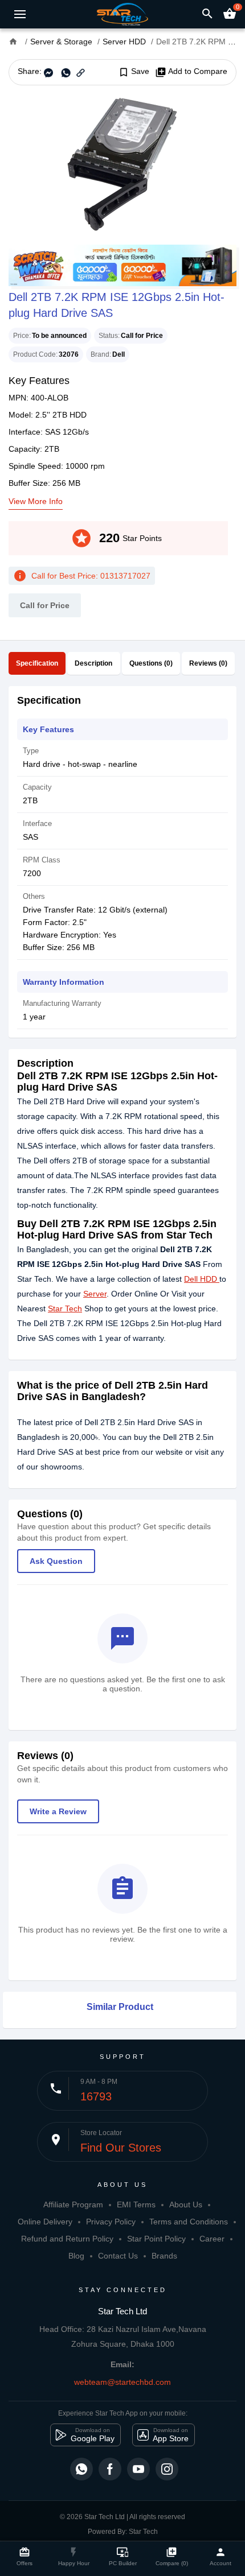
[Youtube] (138, 2469)
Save (134, 72)
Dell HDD (201, 1279)
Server (95, 1294)
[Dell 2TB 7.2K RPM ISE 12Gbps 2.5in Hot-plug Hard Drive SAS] (122, 165)
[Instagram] (167, 2469)
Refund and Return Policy (67, 2239)
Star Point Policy (156, 2239)
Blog (76, 2256)
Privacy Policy (111, 2222)
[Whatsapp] (81, 2469)
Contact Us (118, 2256)
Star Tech (65, 1308)
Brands (164, 2256)
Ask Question (56, 1561)
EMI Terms (136, 2205)
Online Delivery (45, 2222)
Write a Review (58, 1811)
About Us (186, 2205)
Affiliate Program (73, 2205)
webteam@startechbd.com (122, 2382)
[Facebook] (110, 2469)
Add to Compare (191, 72)
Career (212, 2239)
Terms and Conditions (189, 2222)
